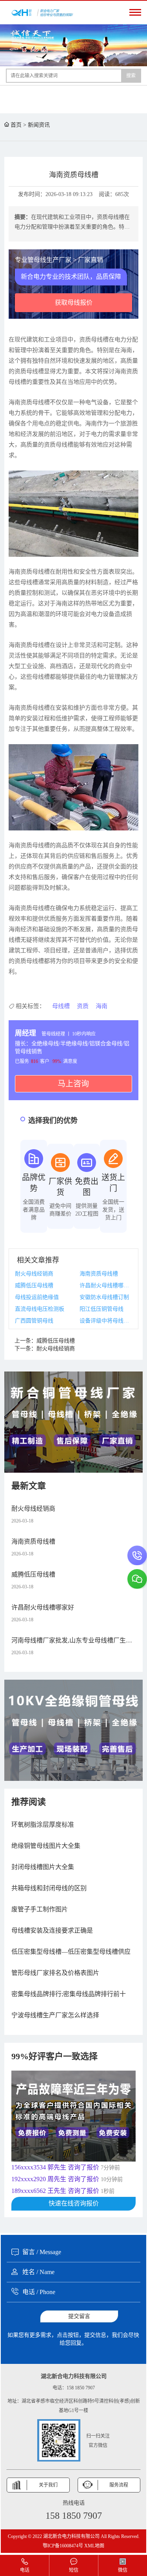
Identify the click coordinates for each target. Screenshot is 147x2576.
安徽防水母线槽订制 (104, 1297)
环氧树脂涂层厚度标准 (43, 1825)
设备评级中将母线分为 (106, 1321)
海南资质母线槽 (99, 1274)
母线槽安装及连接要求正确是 (52, 1930)
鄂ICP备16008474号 (63, 2546)
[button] (67, 61)
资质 (83, 1006)
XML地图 (94, 2546)
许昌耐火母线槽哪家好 (106, 1285)
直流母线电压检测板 (40, 1309)
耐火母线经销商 (34, 1274)
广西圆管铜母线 (34, 1321)
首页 (16, 125)
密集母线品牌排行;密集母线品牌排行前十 (69, 1994)
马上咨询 (73, 1084)
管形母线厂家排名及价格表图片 (55, 1973)
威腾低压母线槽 (34, 1285)
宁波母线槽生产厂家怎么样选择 (55, 2015)
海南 (102, 1006)
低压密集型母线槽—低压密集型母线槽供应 (71, 1952)
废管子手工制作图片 (40, 1909)
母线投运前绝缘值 (37, 1297)
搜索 (131, 76)
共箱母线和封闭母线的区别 (49, 1888)
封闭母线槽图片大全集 (43, 1867)
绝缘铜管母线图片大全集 (46, 1846)
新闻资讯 (39, 125)
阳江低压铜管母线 (102, 1309)
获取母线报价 (74, 302)
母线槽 (61, 1006)
